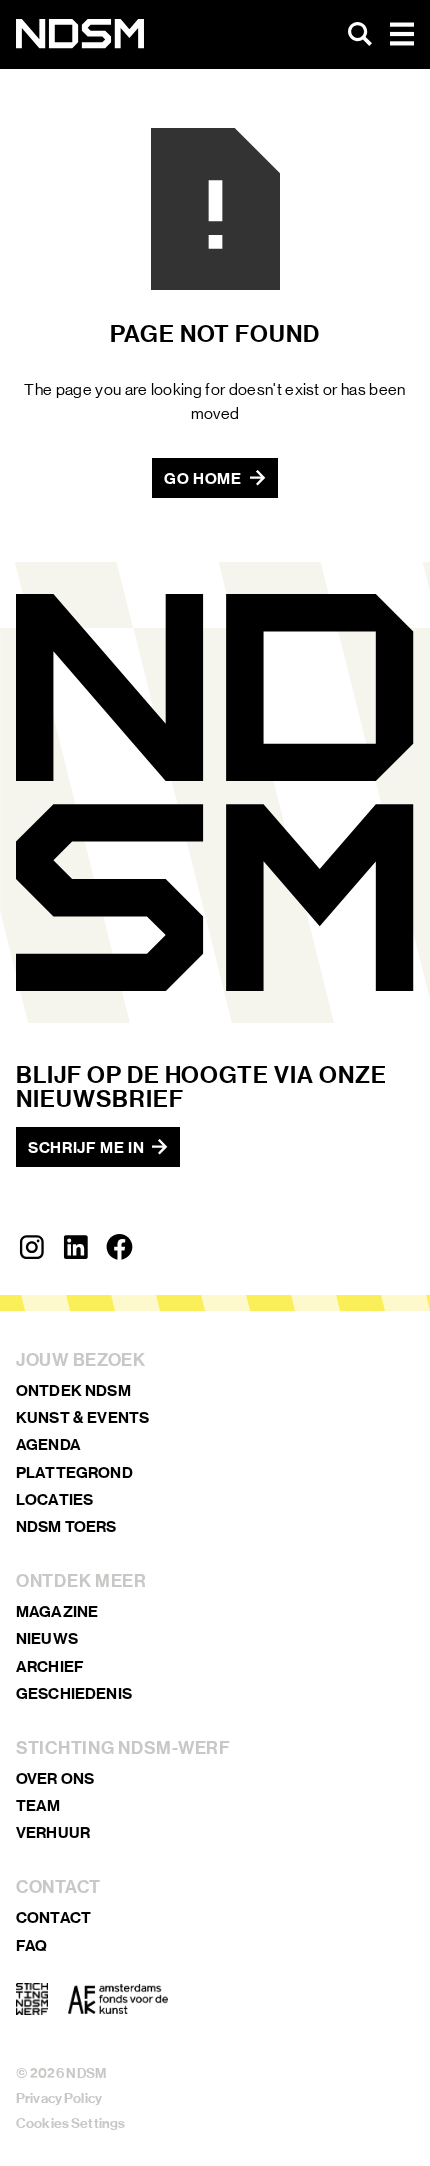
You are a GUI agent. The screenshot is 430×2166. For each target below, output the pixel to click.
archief (50, 1666)
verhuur (53, 1832)
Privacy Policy (59, 2098)
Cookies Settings (70, 2123)
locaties (54, 1499)
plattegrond (74, 1472)
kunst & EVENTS (82, 1417)
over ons (55, 1778)
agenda (48, 1444)
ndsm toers (66, 1526)
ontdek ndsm (73, 1390)
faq (31, 1945)
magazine (57, 1611)
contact (53, 1917)
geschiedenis (74, 1693)
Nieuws (47, 1638)
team (38, 1805)
